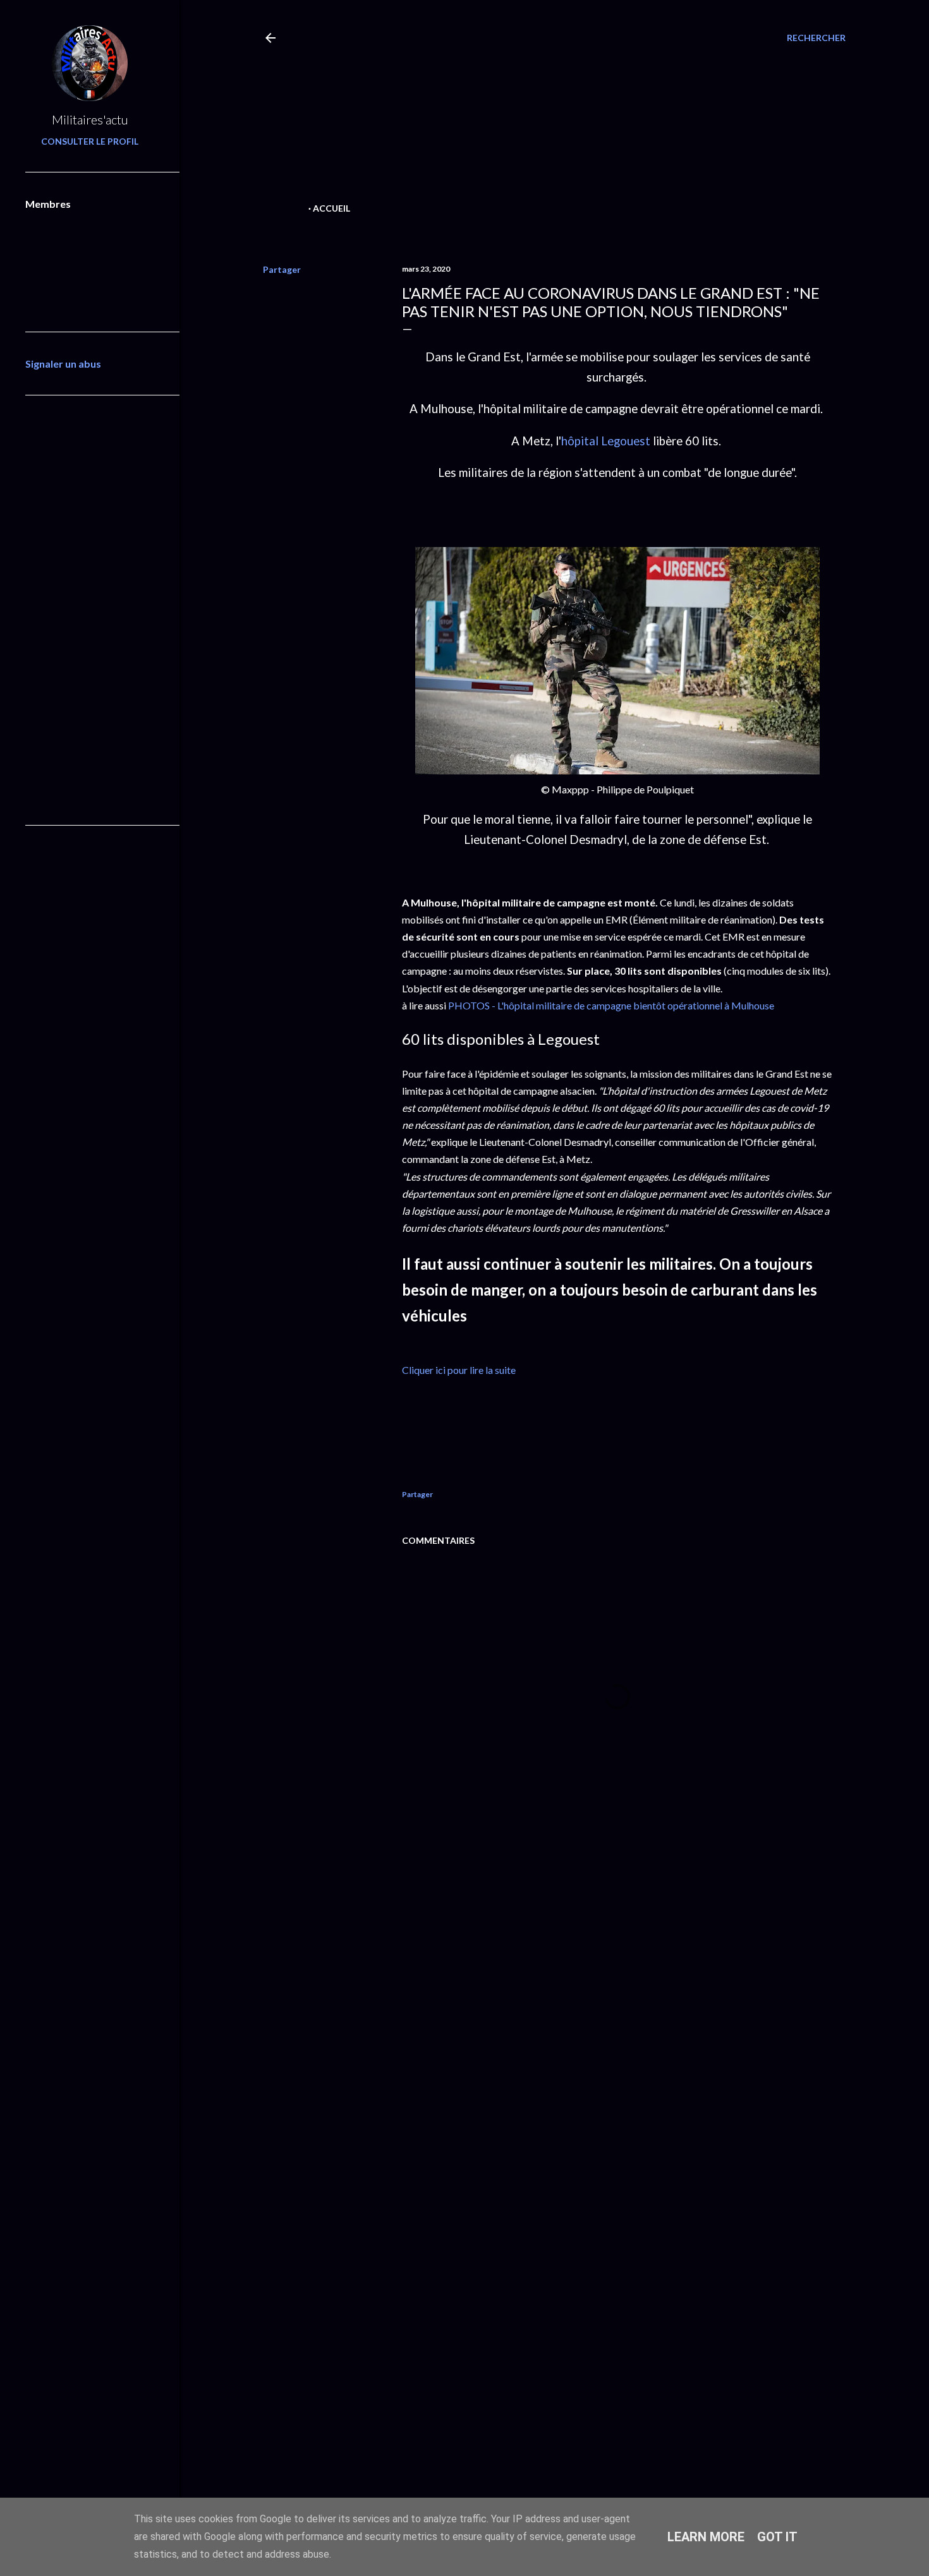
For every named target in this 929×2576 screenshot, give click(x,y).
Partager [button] (282, 269)
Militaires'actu (90, 119)
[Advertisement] (532, 111)
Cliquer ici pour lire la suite (459, 1370)
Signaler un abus (63, 364)
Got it (777, 2537)
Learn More (706, 2537)
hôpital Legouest (606, 441)
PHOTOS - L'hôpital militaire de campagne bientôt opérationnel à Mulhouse (610, 1005)
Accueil (331, 208)
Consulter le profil (90, 141)
